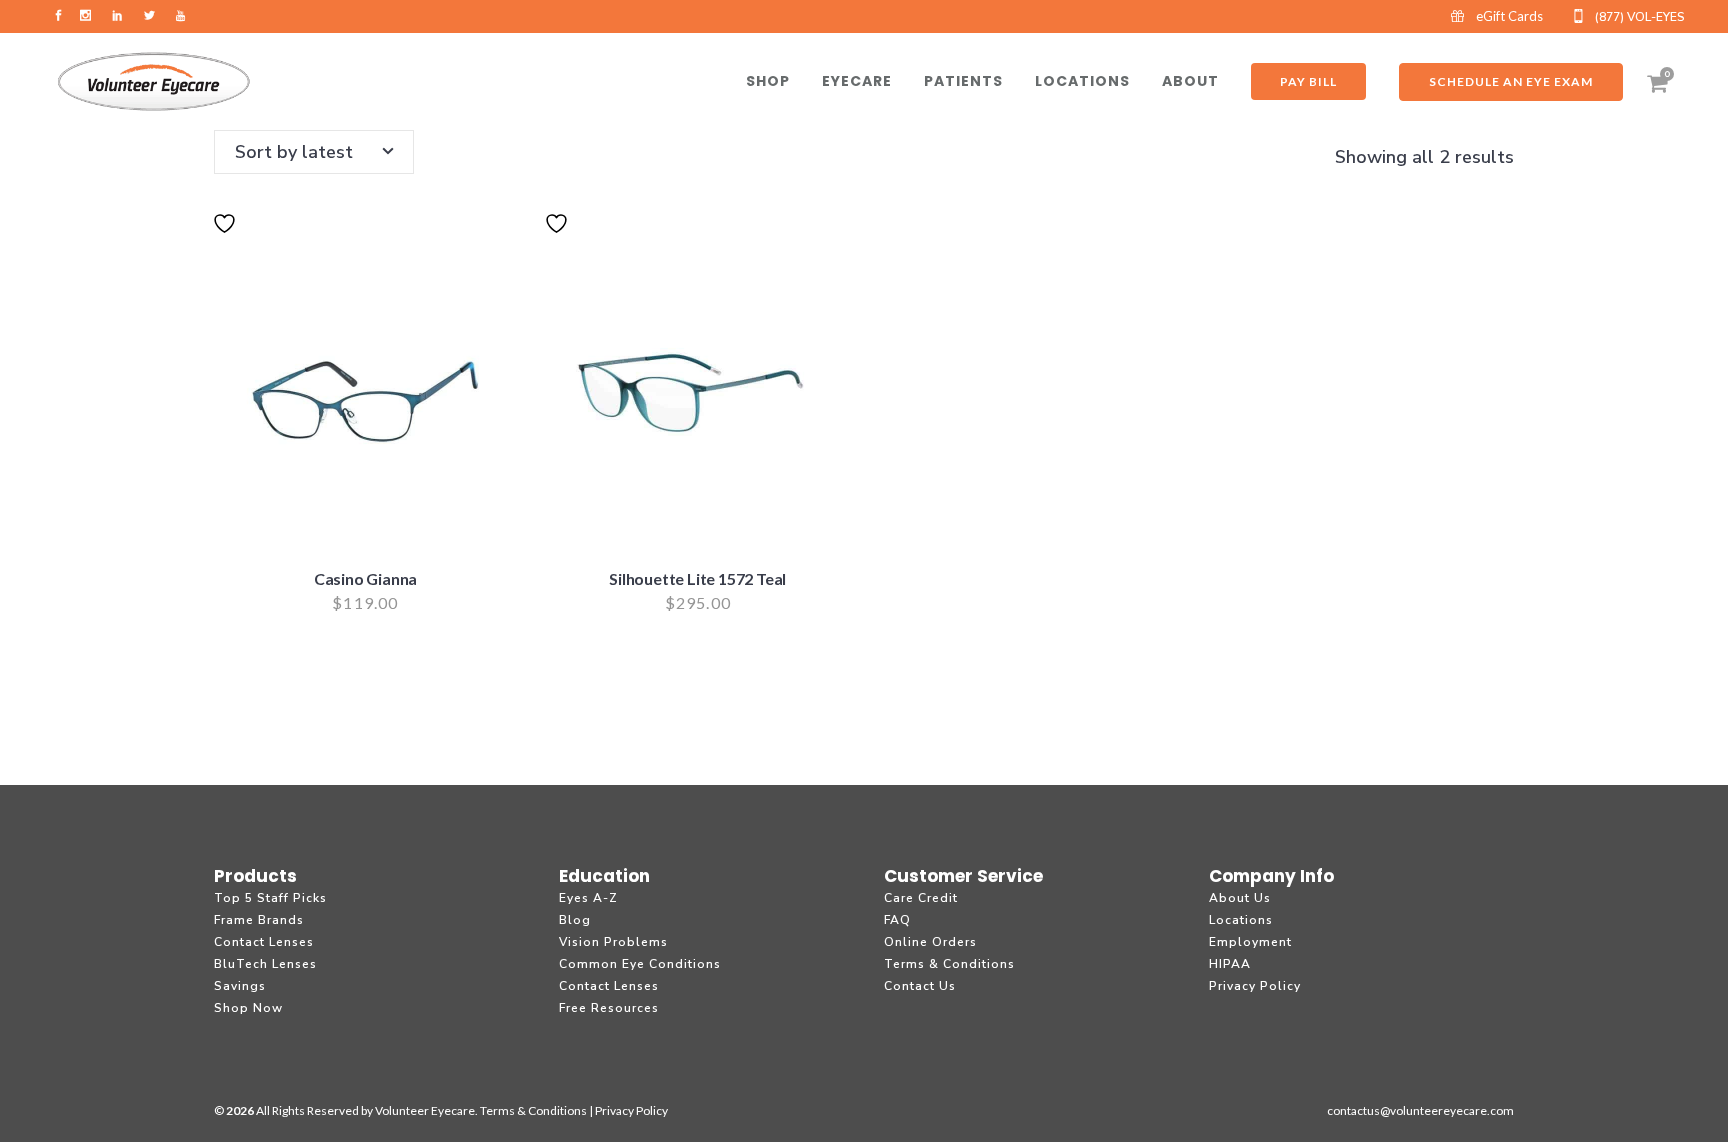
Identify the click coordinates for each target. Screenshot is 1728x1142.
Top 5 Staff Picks (270, 898)
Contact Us (920, 986)
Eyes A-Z (588, 898)
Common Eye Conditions (640, 964)
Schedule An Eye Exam (1511, 81)
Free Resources (609, 1008)
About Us (1240, 898)
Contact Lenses (264, 942)
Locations (1241, 920)
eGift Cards (1509, 16)
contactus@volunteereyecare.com (1420, 1110)
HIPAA (1230, 964)
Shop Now (248, 1008)
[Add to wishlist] (227, 236)
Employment (1250, 942)
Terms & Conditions (949, 964)
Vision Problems (613, 942)
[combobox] (314, 152)
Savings (240, 986)
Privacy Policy (1255, 986)
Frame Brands (259, 920)
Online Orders (930, 942)
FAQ (897, 920)
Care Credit (921, 898)
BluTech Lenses (265, 964)
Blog (575, 920)
